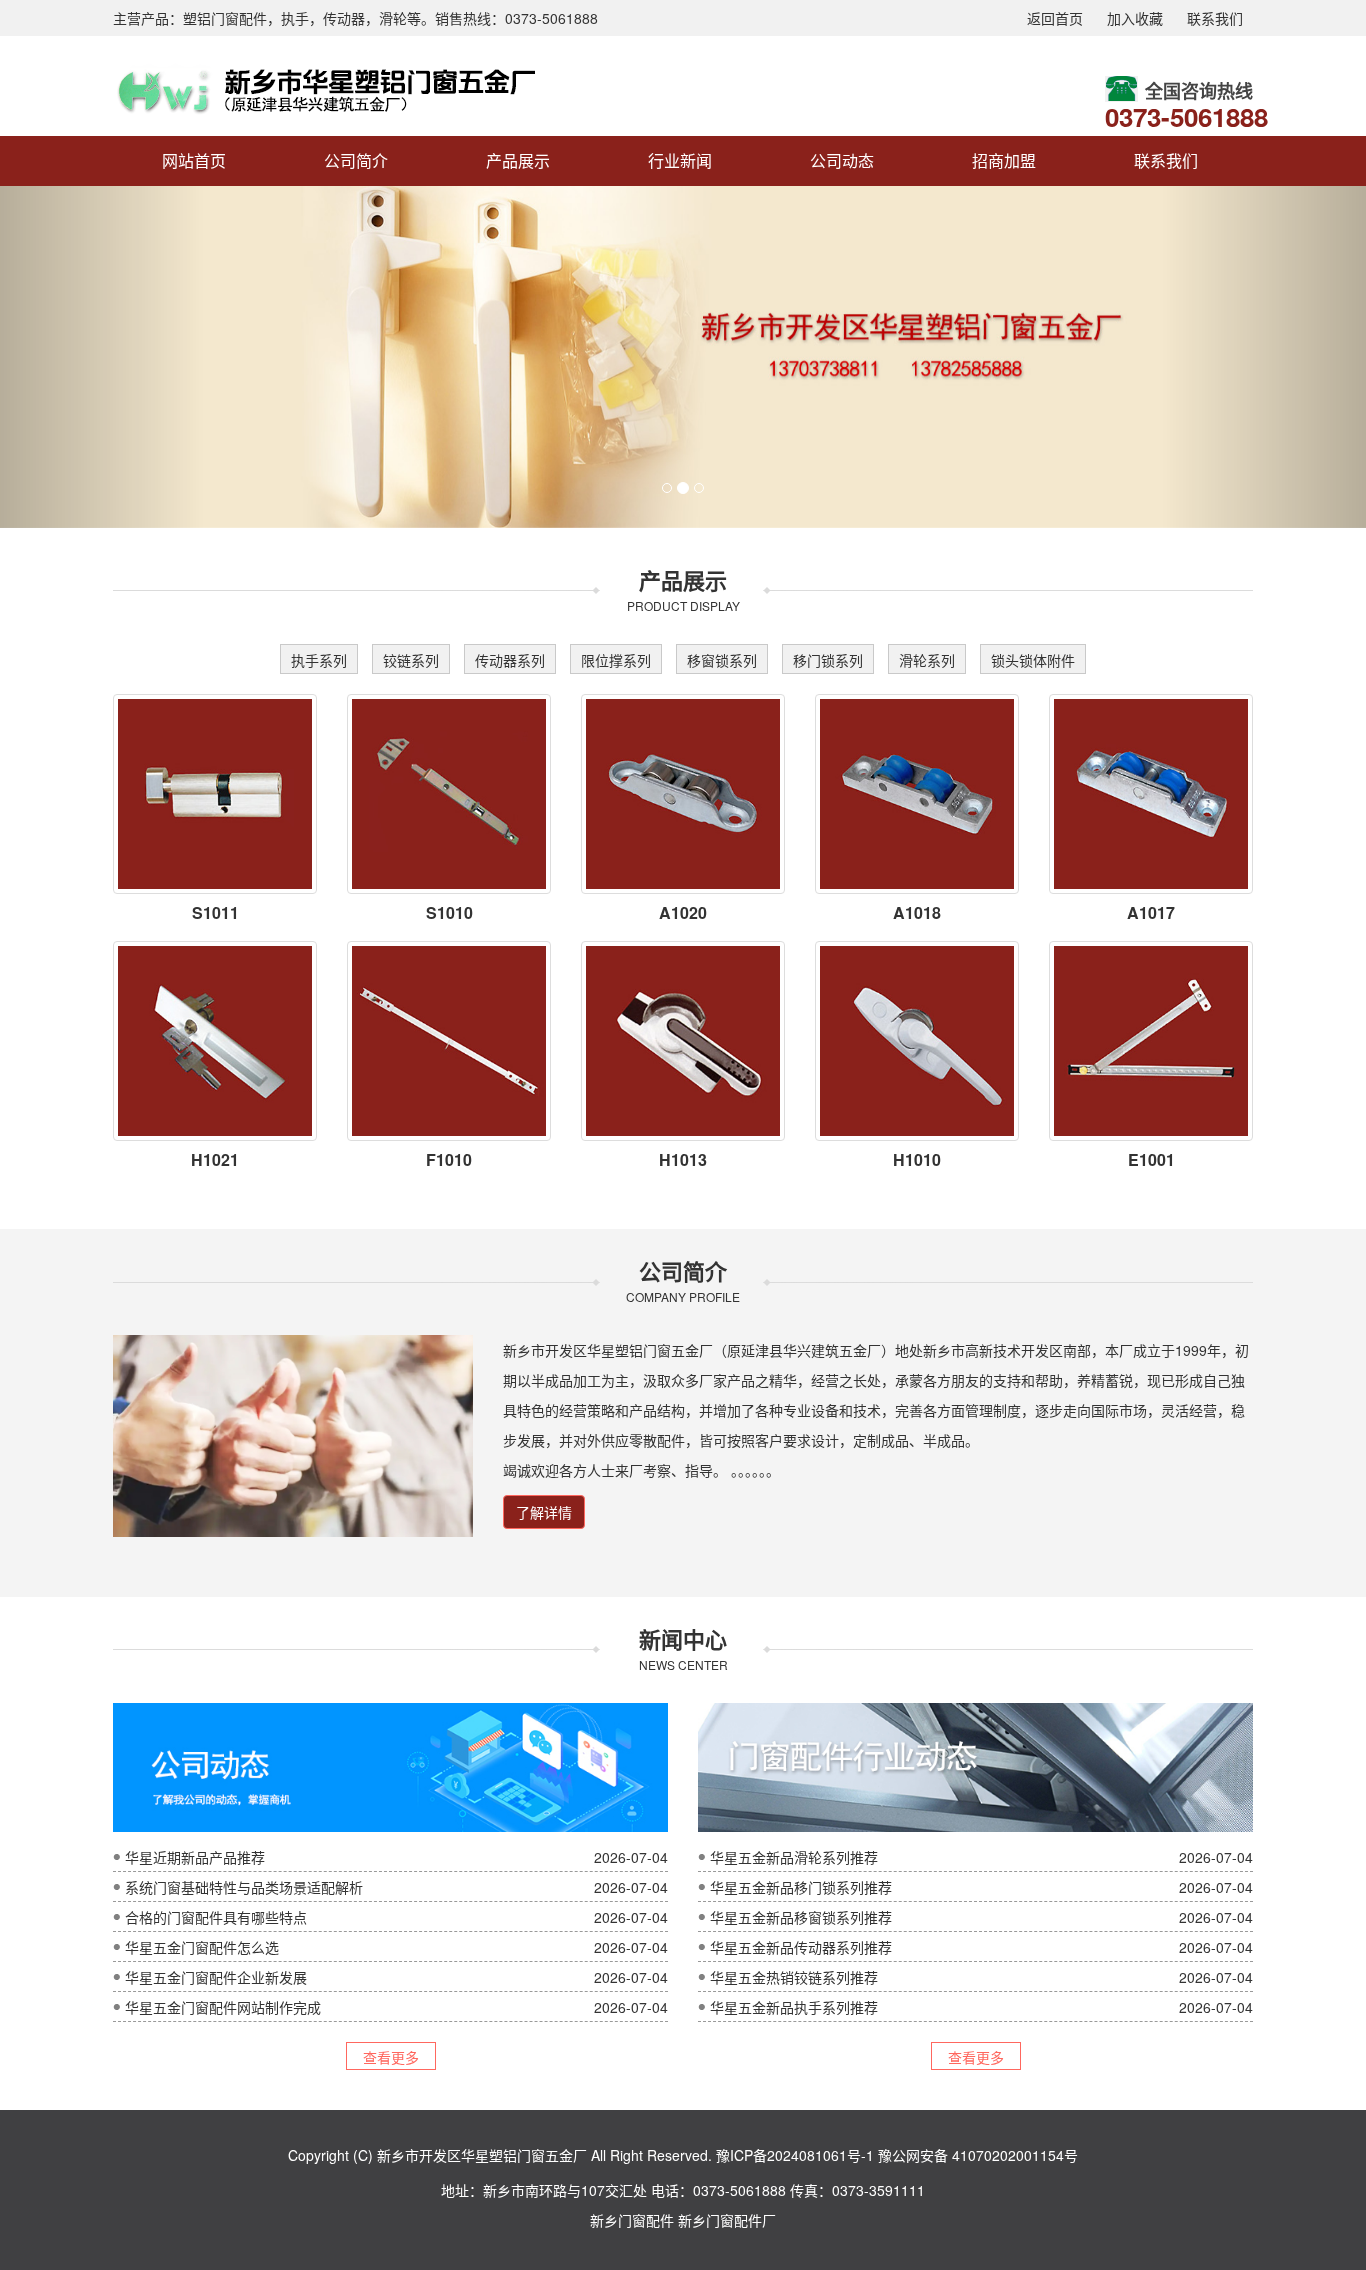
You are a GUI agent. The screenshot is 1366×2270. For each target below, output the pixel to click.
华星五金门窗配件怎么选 (202, 1947)
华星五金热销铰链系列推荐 (794, 1977)
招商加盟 (1004, 160)
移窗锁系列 (722, 660)
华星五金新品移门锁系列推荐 (801, 1887)
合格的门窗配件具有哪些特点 (216, 1917)
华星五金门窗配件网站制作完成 (223, 2007)
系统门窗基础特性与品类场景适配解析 (244, 1887)
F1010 (449, 1159)
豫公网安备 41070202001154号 (978, 2155)
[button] (102, 357)
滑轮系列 (927, 660)
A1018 (917, 912)
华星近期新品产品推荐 (195, 1857)
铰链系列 (411, 660)
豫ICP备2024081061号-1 (795, 2155)
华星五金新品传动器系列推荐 (801, 1947)
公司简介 (356, 160)
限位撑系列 (616, 660)
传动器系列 (510, 660)
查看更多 (391, 2057)
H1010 (917, 1159)
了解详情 (544, 1512)
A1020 (683, 912)
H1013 (683, 1159)
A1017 (1151, 912)
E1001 (1151, 1159)
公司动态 (842, 160)
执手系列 (319, 660)
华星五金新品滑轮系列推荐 (794, 1857)
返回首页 (1055, 18)
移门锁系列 (828, 660)
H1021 (215, 1159)
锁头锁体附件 (1033, 660)
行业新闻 (680, 160)
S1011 (215, 912)
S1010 (449, 912)
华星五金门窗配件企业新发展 (216, 1977)
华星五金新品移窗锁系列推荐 (801, 1917)
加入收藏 (1135, 18)
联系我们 (1215, 18)
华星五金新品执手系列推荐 (794, 2007)
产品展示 (518, 160)
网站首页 (194, 160)
